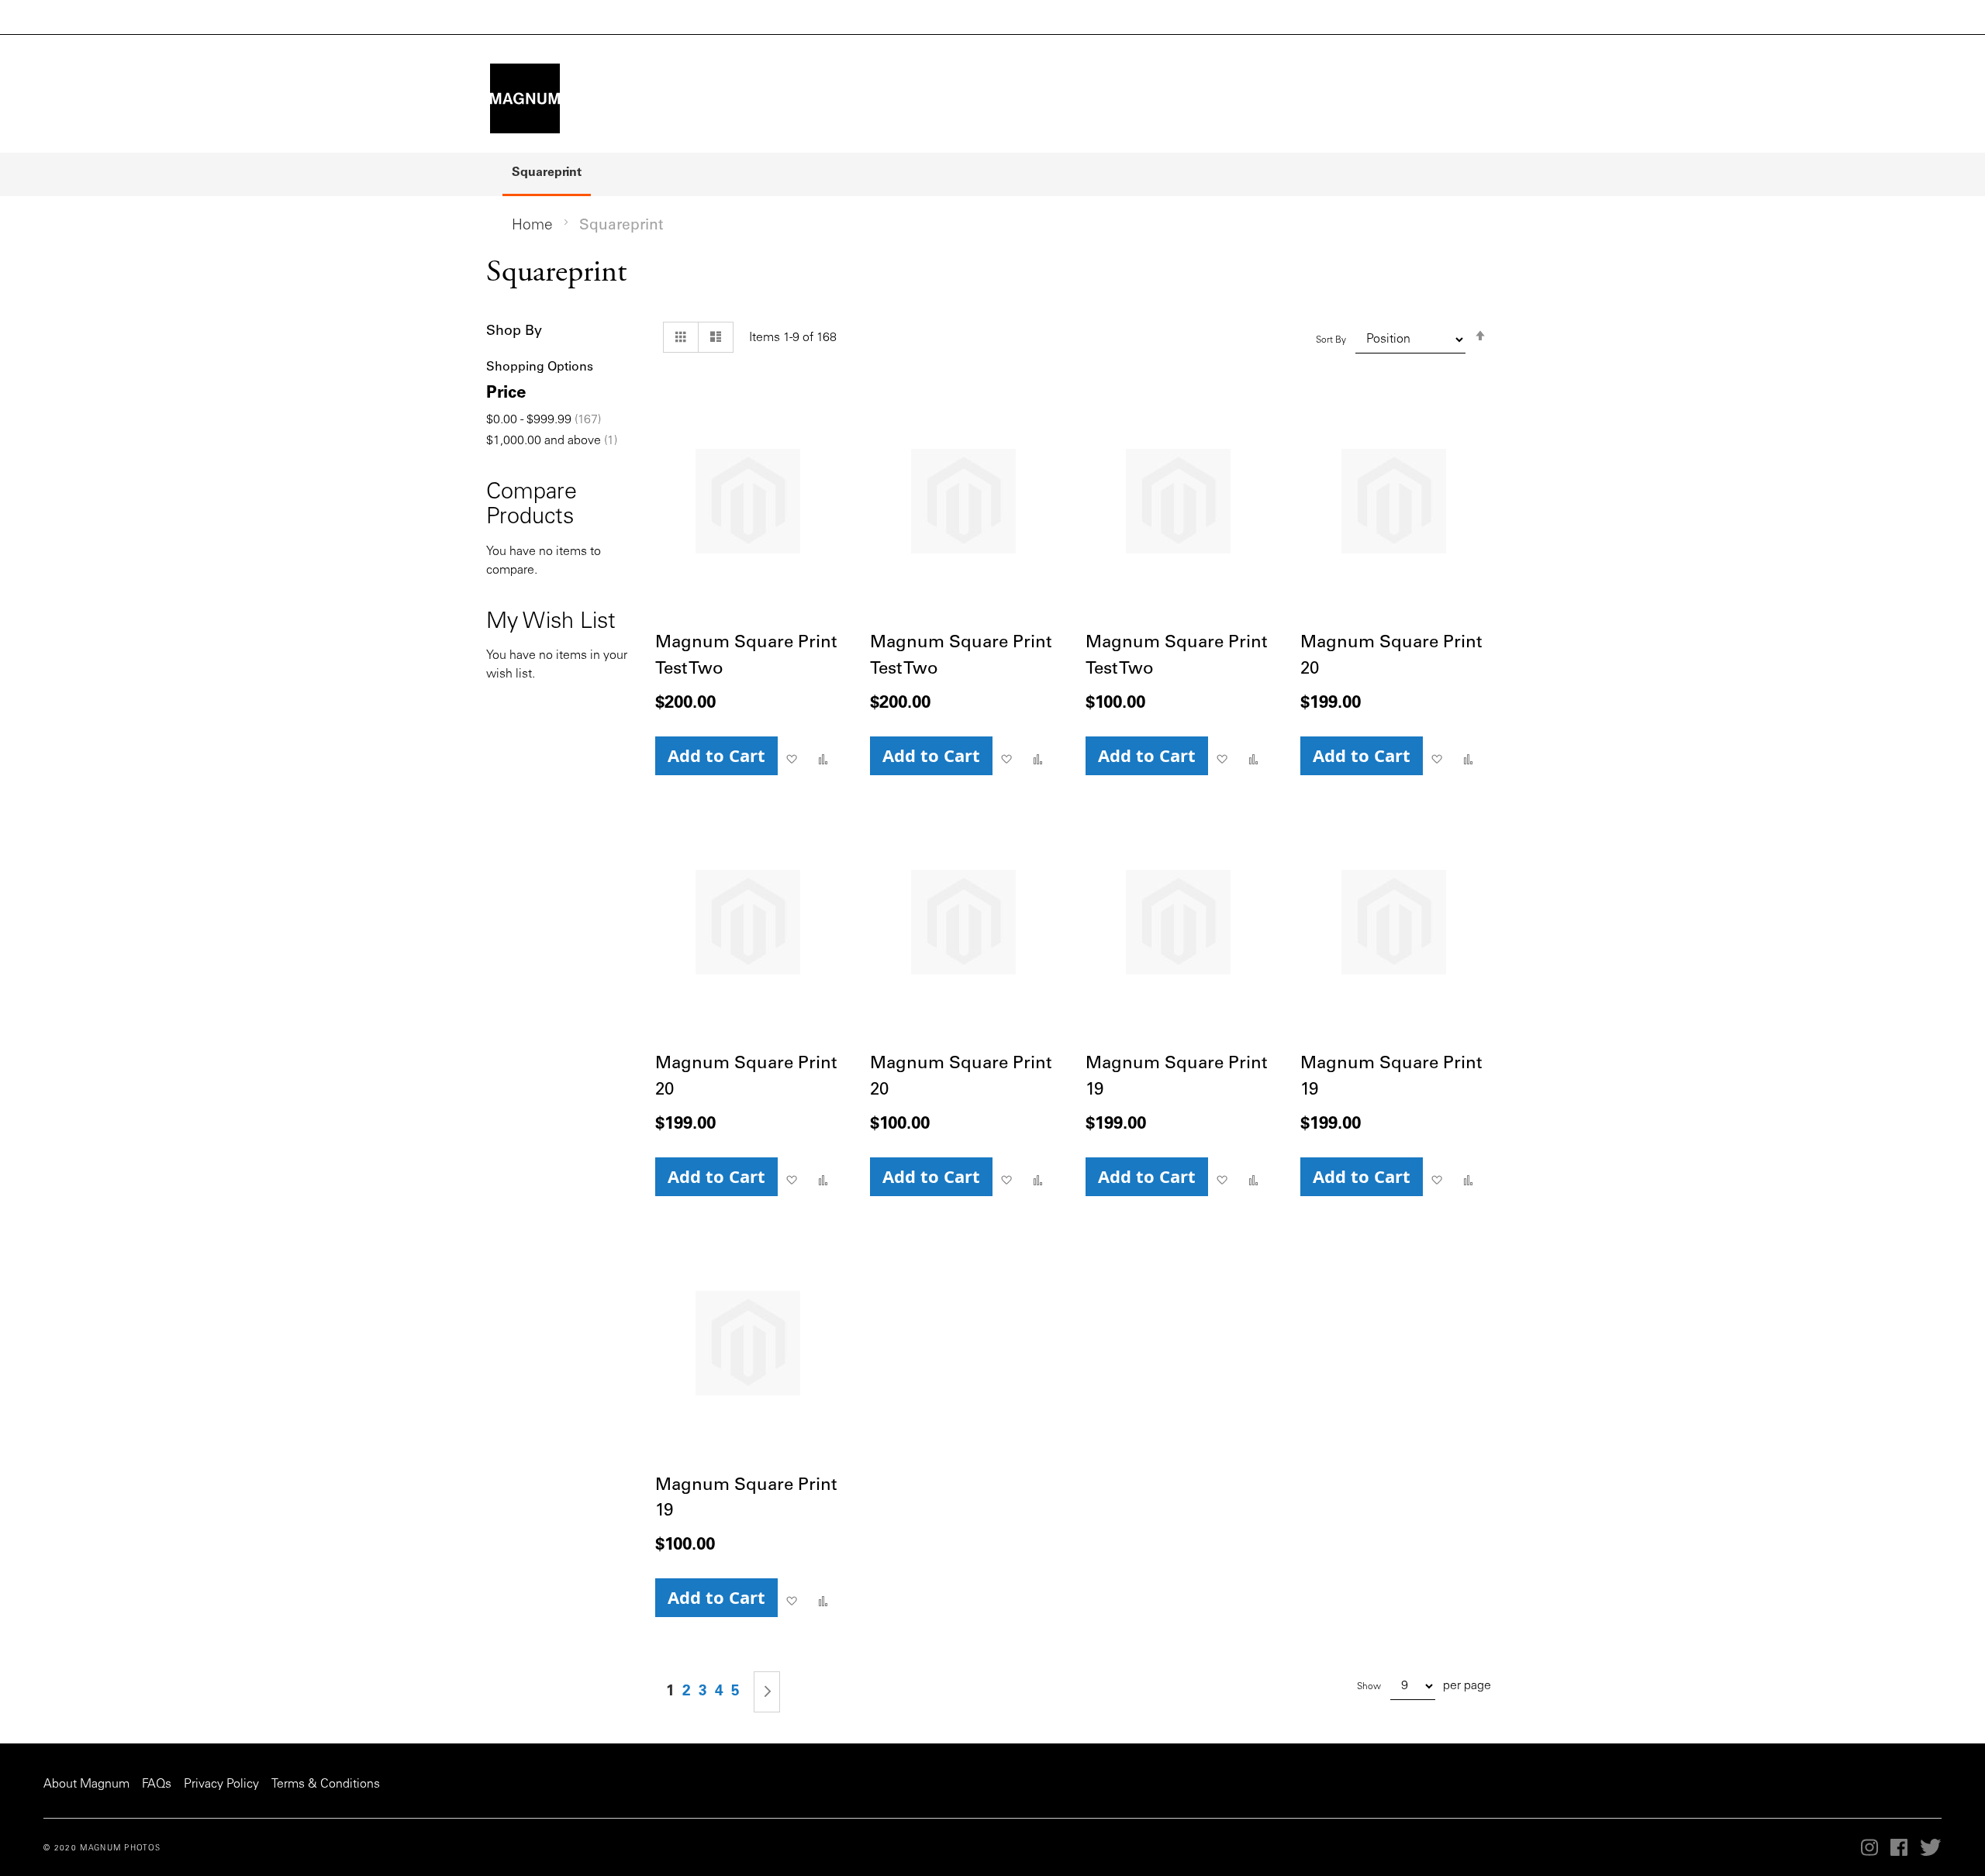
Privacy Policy (221, 1785)
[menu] (992, 174)
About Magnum (86, 1785)
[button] (791, 760)
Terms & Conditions (326, 1785)
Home (532, 226)
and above (552, 441)
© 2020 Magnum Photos (102, 1849)
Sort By (1331, 340)
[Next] (767, 1692)
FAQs (157, 1785)
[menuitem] (547, 174)
